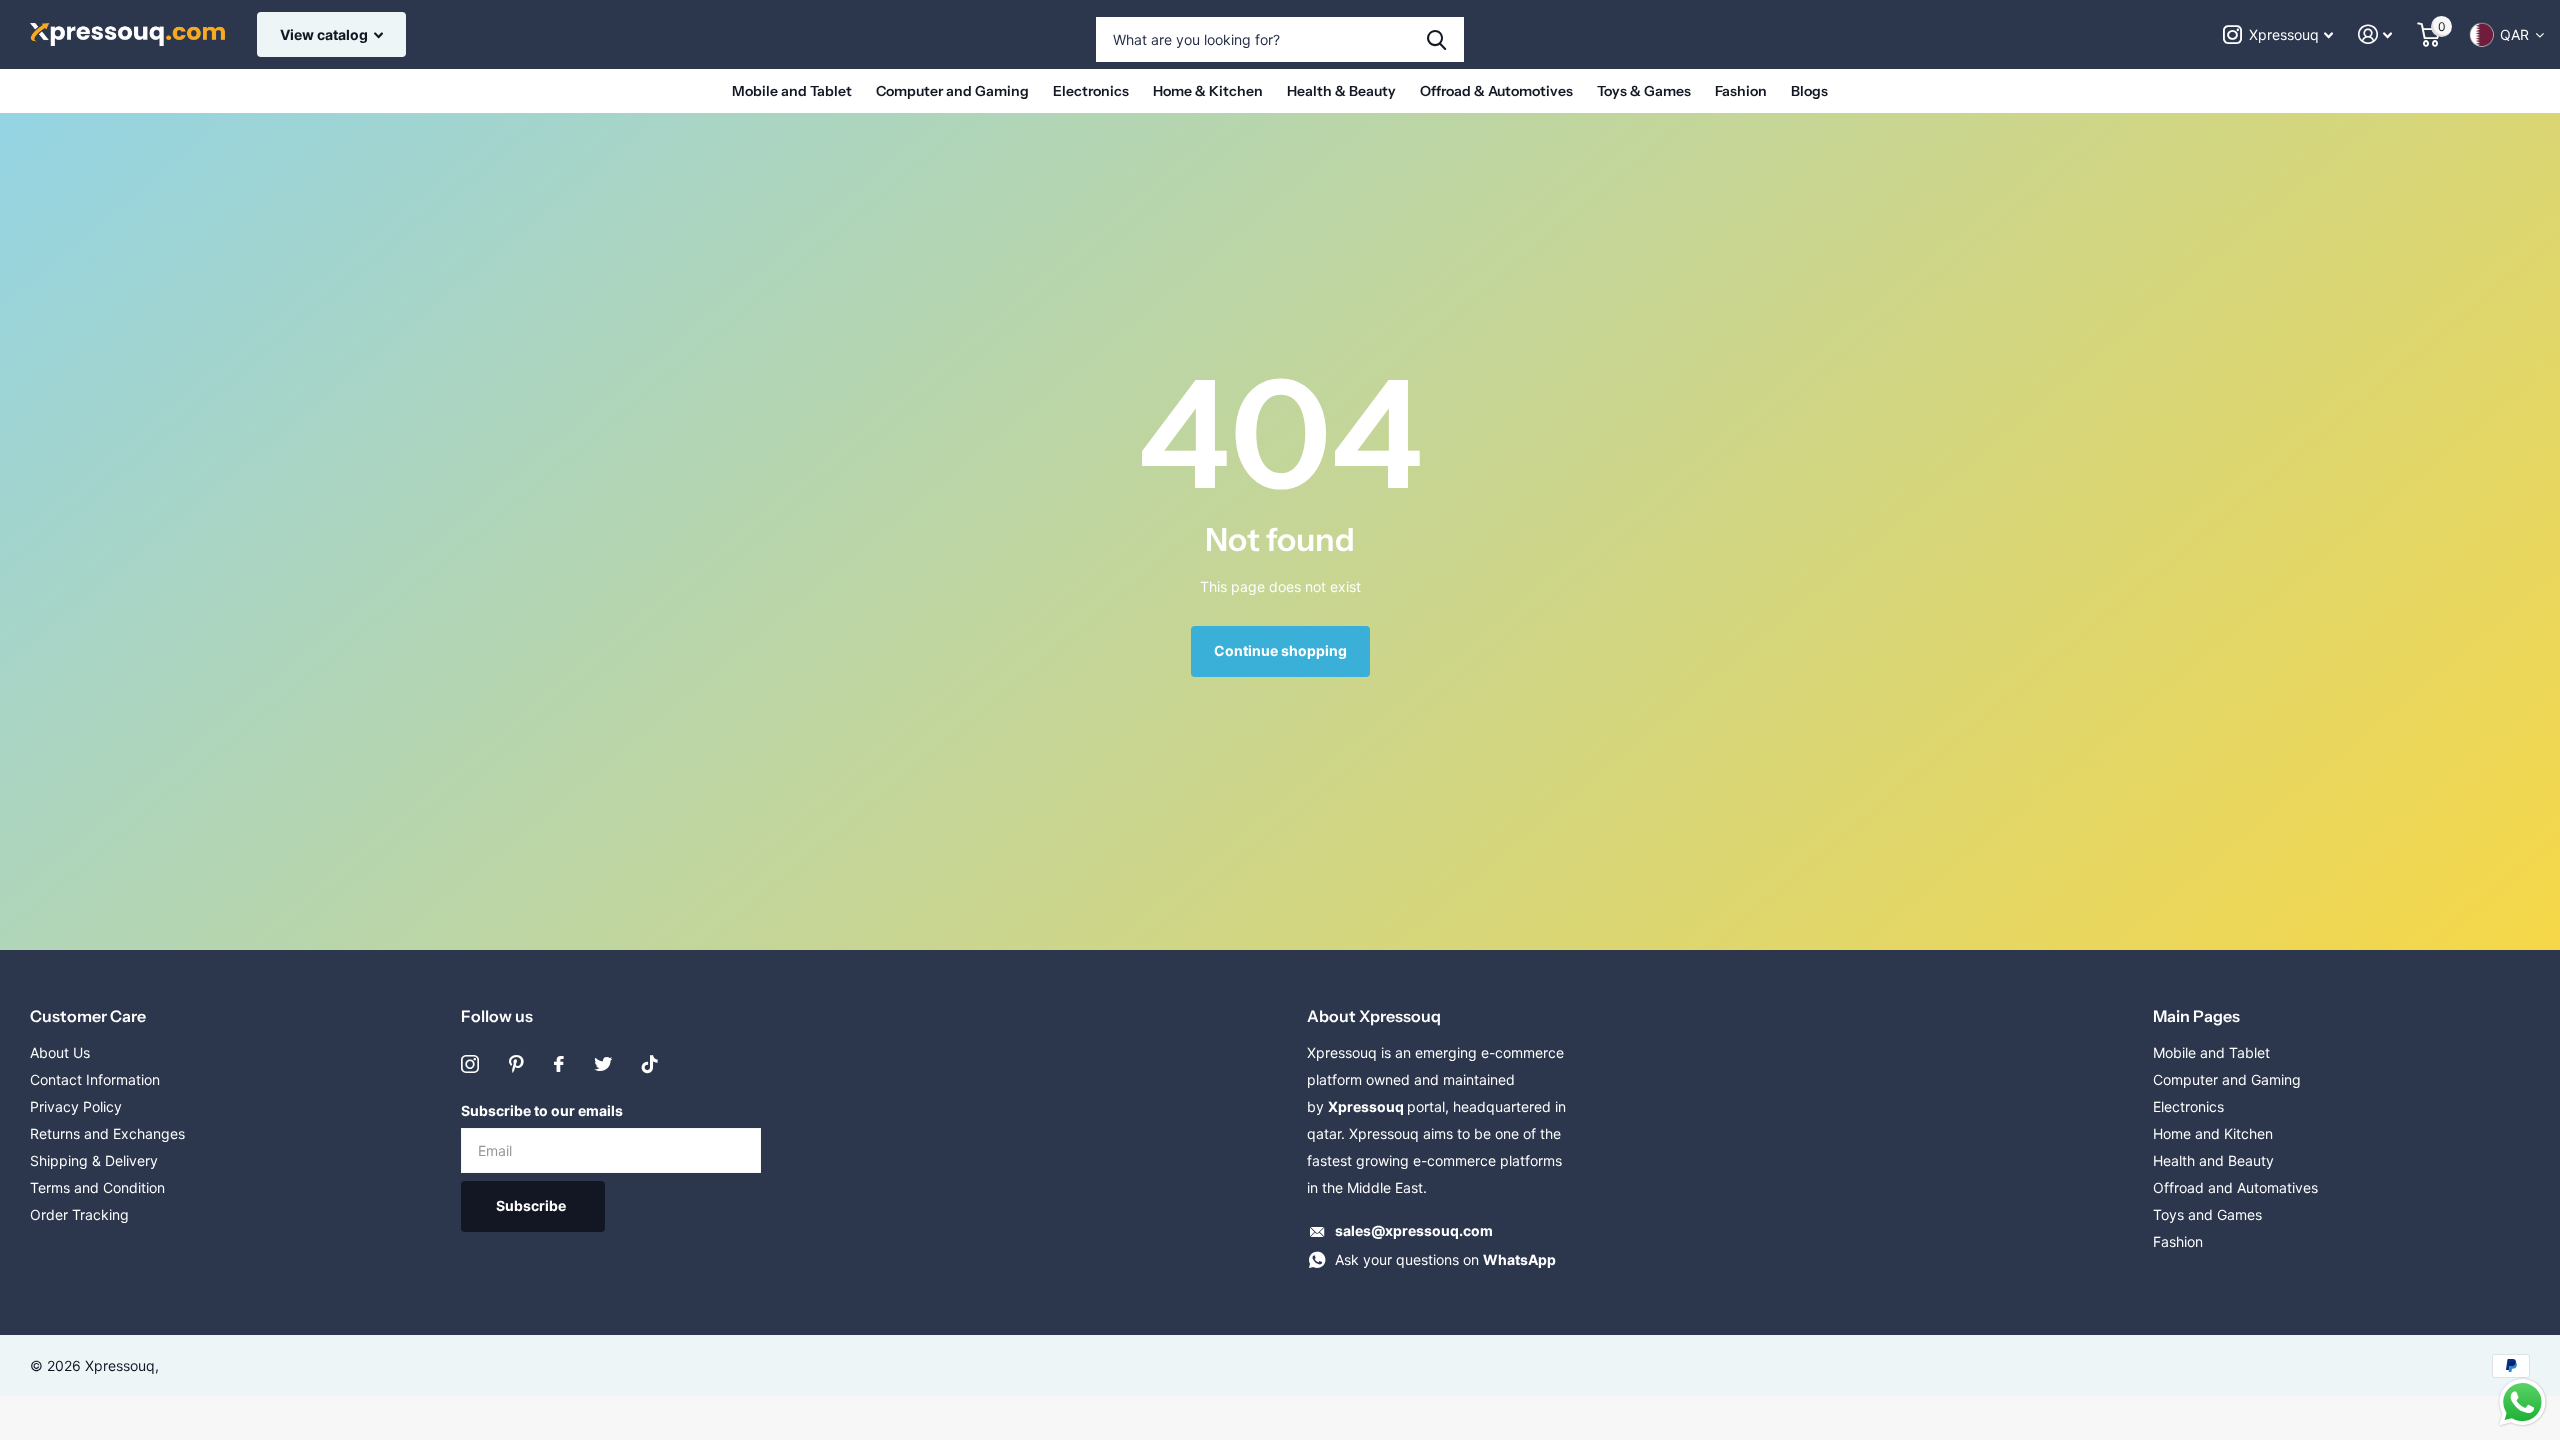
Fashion (1741, 91)
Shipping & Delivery (94, 1160)
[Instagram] (470, 1064)
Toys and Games (2207, 1214)
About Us (60, 1052)
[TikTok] (650, 1064)
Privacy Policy (76, 1106)
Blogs (1809, 91)
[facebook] (559, 1064)
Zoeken (1436, 39)
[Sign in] (2375, 34)
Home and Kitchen (2213, 1133)
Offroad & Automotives (1496, 91)
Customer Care (88, 1016)
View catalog (325, 34)
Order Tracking (79, 1214)
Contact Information (95, 1079)
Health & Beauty (1341, 91)
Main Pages (2196, 1016)
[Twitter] (603, 1064)
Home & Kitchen (1208, 91)
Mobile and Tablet (792, 91)
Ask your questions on (1445, 1259)
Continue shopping (1280, 650)
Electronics (1091, 91)
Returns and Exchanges (107, 1133)
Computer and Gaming (952, 91)
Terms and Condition (97, 1187)
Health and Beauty (2213, 1160)
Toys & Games (1644, 91)
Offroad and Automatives (2235, 1187)
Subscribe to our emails (542, 1110)
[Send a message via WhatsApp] (2522, 1402)
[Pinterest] (516, 1064)
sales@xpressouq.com (1414, 1230)
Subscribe (532, 1205)
